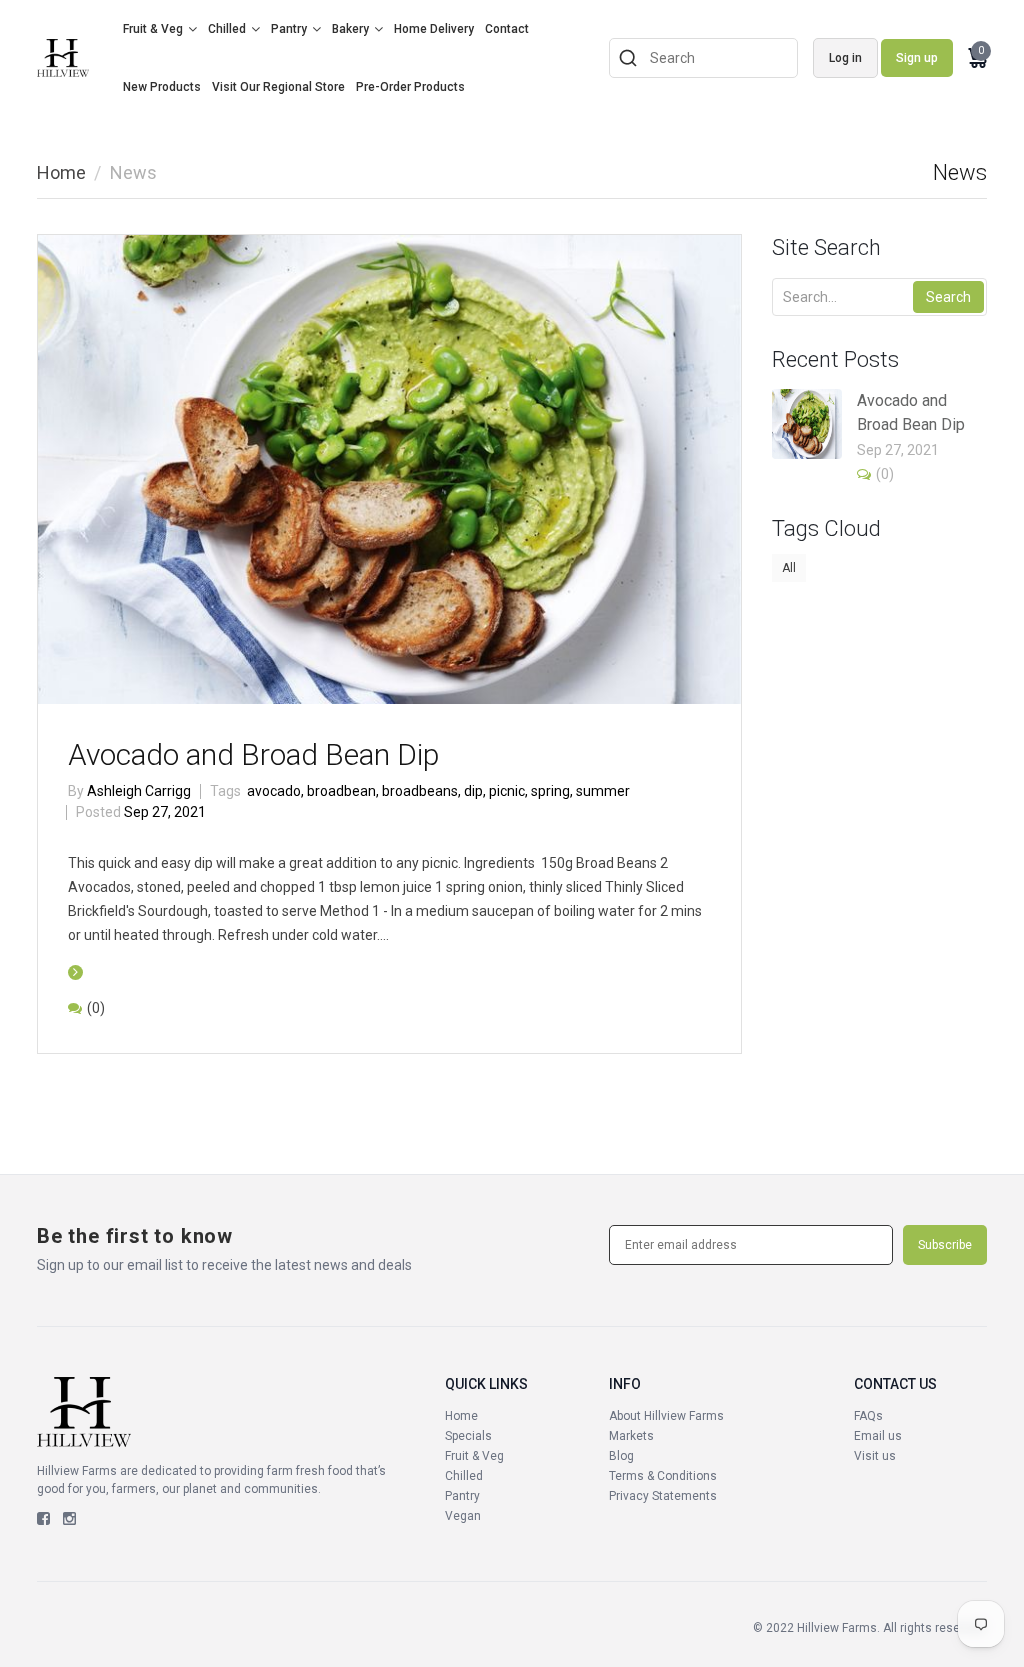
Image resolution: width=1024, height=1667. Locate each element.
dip (475, 791)
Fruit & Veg (153, 29)
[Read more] (75, 972)
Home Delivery (434, 29)
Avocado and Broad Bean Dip (253, 754)
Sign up (917, 58)
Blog (621, 1456)
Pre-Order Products (410, 87)
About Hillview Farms (666, 1416)
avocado (275, 791)
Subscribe (945, 1245)
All (789, 568)
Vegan (463, 1516)
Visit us (875, 1456)
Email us (878, 1436)
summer (603, 791)
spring (552, 791)
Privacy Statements (663, 1496)
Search (948, 297)
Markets (631, 1436)
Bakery (350, 29)
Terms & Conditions (663, 1476)
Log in (845, 58)
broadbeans (421, 791)
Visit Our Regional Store (278, 87)
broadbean (343, 791)
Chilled (227, 29)
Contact (507, 29)
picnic (508, 791)
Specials (468, 1436)
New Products (162, 87)
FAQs (868, 1416)
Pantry (289, 29)
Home (61, 172)
